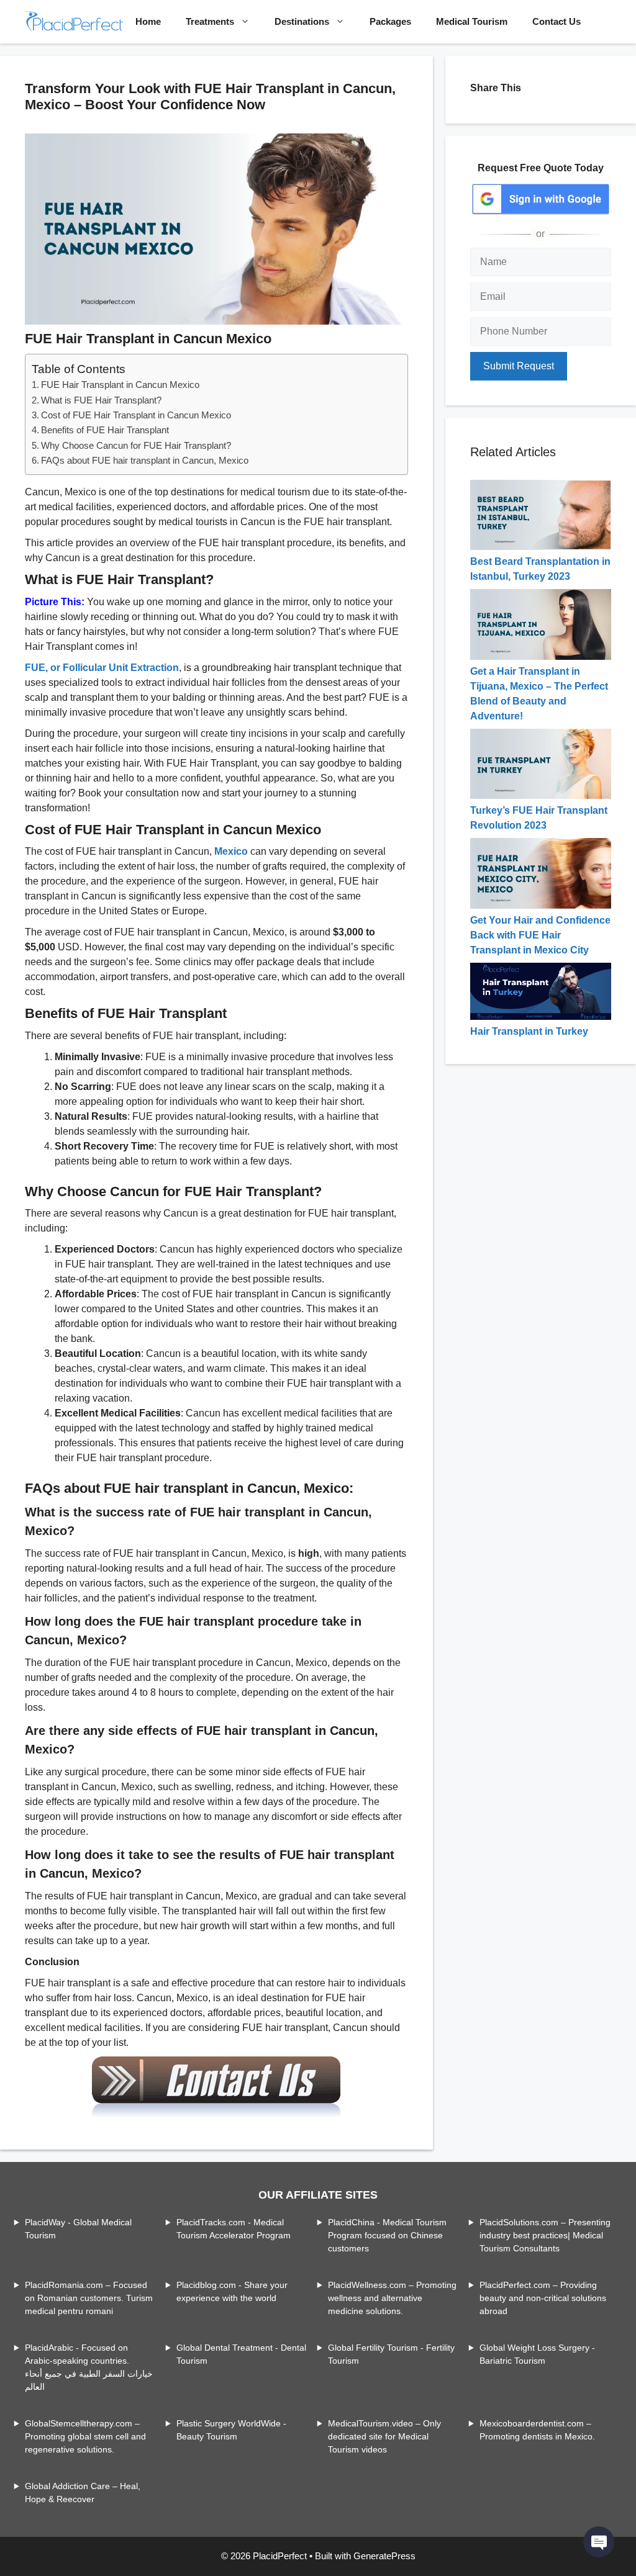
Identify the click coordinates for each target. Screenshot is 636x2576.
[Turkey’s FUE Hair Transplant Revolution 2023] (541, 795)
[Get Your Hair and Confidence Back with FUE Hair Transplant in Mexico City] (541, 905)
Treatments (210, 21)
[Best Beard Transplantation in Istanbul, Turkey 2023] (541, 547)
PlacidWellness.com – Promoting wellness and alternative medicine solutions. (392, 2298)
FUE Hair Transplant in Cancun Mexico (120, 385)
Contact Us (556, 21)
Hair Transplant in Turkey (529, 1031)
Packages (390, 21)
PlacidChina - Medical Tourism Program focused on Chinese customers (387, 2235)
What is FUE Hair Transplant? (101, 400)
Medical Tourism (472, 21)
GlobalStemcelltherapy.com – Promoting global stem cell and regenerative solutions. (85, 2436)
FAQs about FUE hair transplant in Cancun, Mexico (145, 460)
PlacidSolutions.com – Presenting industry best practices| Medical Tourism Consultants (545, 2235)
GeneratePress (384, 2556)
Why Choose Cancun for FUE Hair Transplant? (136, 445)
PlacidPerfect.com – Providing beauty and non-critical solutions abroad (543, 2298)
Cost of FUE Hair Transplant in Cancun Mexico (136, 415)
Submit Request (519, 366)
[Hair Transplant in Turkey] (541, 1016)
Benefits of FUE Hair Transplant (105, 430)
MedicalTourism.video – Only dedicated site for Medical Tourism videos (384, 2436)
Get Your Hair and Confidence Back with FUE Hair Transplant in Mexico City (540, 935)
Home (148, 21)
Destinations (302, 21)
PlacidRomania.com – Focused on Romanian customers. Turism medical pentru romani (89, 2298)
